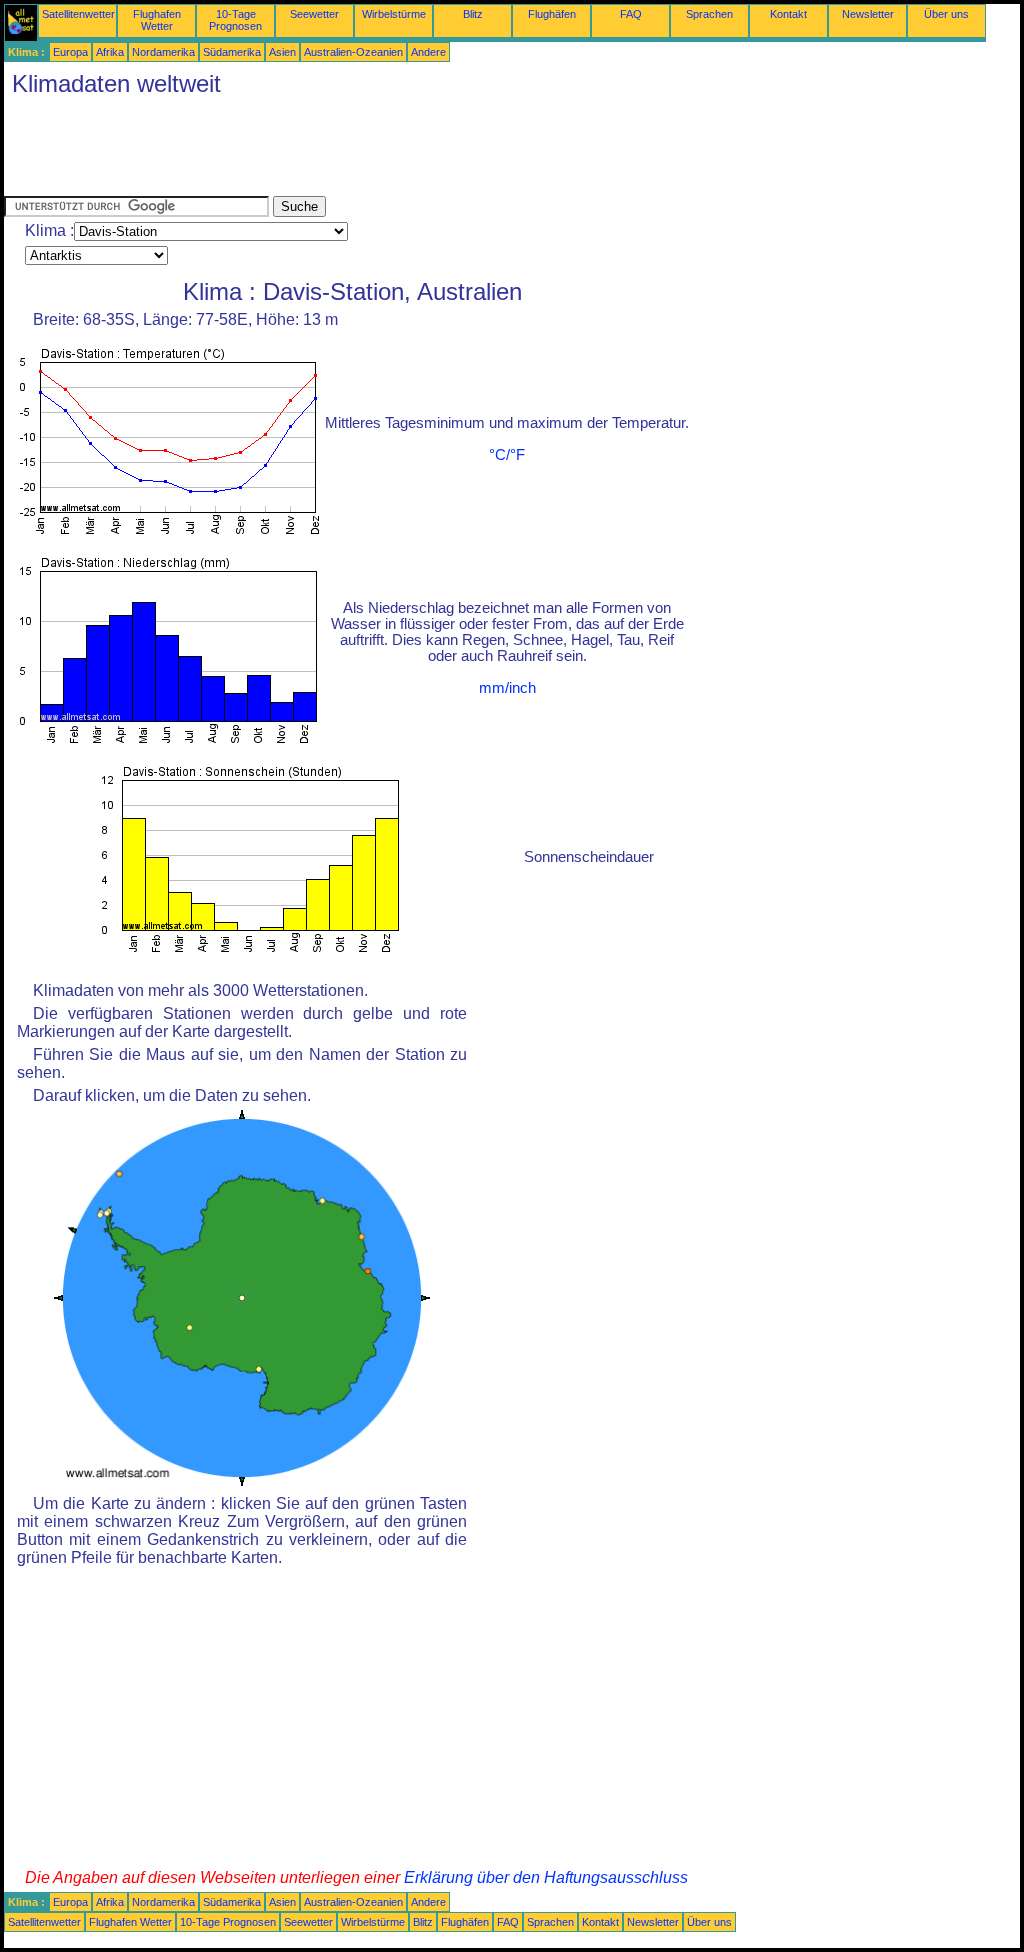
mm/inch (507, 688)
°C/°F (507, 455)
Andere (428, 52)
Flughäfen (552, 14)
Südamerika (232, 52)
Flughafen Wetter (157, 20)
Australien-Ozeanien (353, 52)
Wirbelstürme (394, 14)
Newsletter (868, 14)
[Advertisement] (368, 151)
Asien (282, 52)
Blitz (473, 14)
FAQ (631, 14)
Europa (70, 52)
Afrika (110, 52)
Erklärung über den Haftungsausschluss (546, 1877)
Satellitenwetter (78, 14)
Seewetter (314, 14)
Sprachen (709, 14)
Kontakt (788, 14)
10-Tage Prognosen (235, 20)
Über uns (946, 14)
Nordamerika (163, 52)
